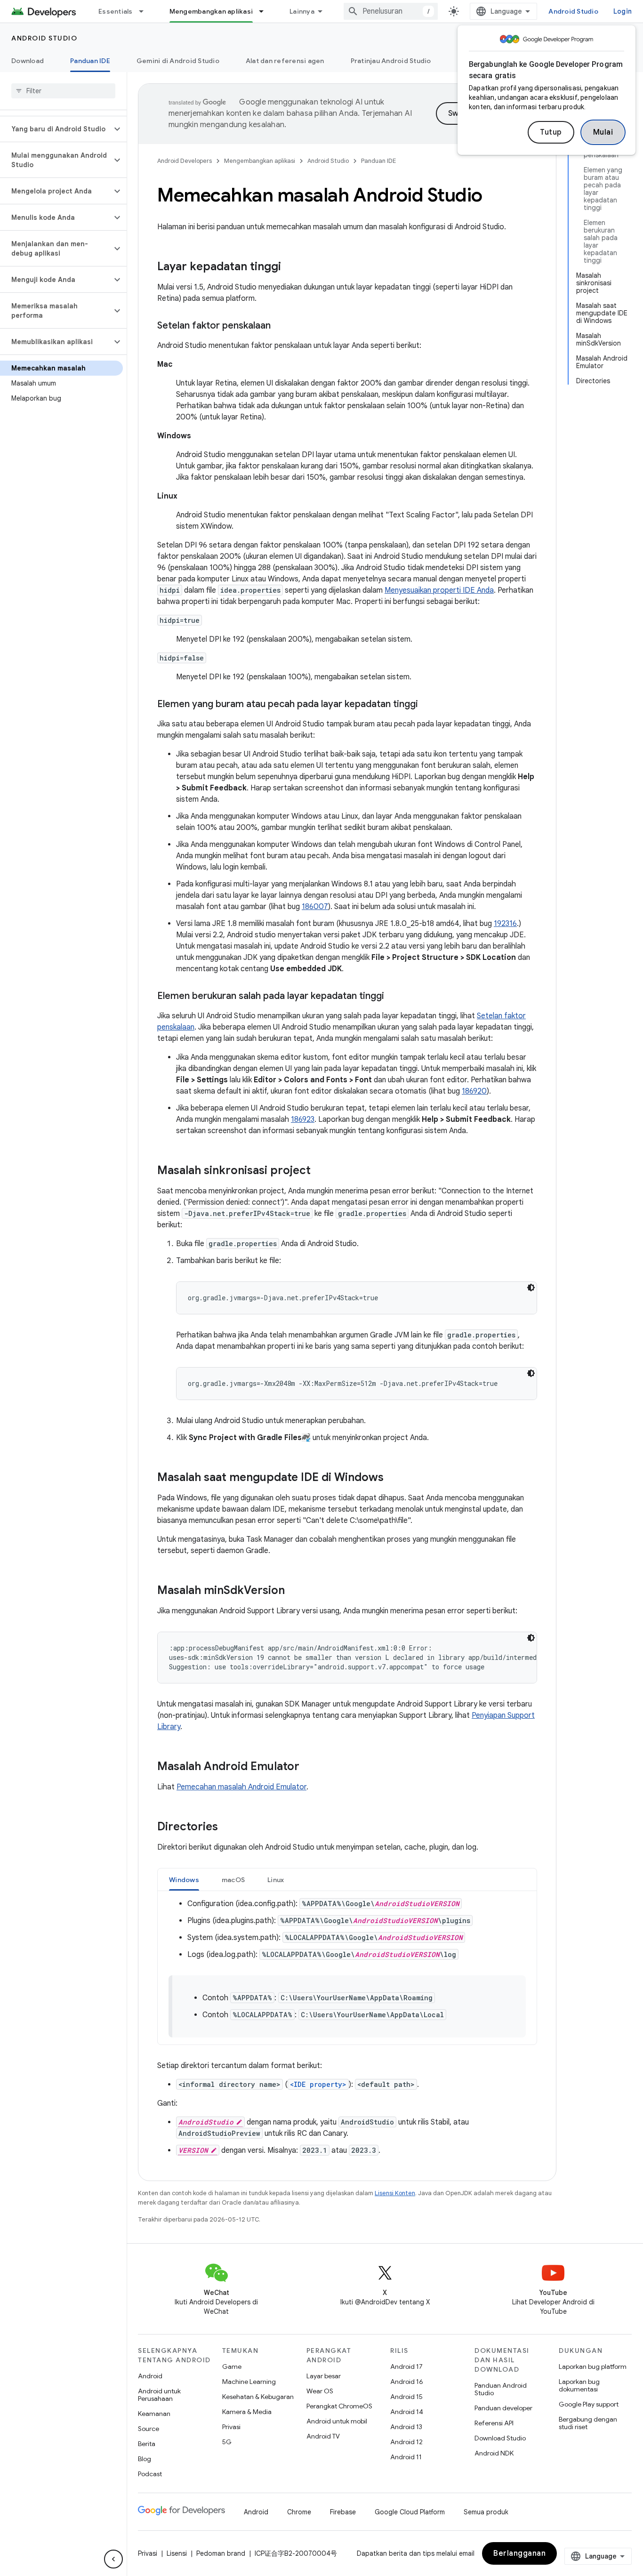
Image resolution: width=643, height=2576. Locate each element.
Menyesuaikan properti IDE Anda (439, 590)
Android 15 (406, 2397)
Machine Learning (249, 2382)
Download (28, 61)
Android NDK (494, 2453)
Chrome (299, 2512)
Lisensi (177, 2553)
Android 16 (407, 2382)
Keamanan (154, 2414)
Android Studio (573, 11)
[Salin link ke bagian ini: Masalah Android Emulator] (309, 1767)
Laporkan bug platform (593, 2367)
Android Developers (185, 161)
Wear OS (320, 2391)
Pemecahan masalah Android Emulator (241, 1787)
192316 (505, 924)
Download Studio (500, 2438)
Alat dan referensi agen (285, 61)
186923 (303, 1119)
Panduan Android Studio (501, 2389)
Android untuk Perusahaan (159, 2395)
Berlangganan (519, 2553)
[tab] (184, 1880)
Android (150, 2376)
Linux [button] (276, 1880)
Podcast (150, 2474)
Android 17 (406, 2367)
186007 (315, 907)
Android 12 (406, 2442)
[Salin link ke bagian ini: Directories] (227, 1827)
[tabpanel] (347, 1968)
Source (149, 2429)
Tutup (551, 132)
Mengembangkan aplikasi (211, 11)
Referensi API (494, 2423)
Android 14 (407, 2412)
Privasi (231, 2427)
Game (232, 2367)
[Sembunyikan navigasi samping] (113, 2559)
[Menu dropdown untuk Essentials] (145, 11)
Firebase (343, 2512)
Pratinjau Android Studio (391, 61)
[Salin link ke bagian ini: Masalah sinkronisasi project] (320, 1171)
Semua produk (486, 2512)
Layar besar (324, 2376)
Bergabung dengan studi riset (588, 2423)
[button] (56, 129)
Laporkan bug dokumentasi (579, 2385)
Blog (145, 2459)
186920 (474, 1091)
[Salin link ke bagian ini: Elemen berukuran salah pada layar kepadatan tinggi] (394, 997)
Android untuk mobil (337, 2421)
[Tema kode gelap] (531, 1288)
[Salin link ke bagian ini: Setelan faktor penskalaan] (280, 326)
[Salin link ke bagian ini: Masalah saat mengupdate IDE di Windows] (393, 1478)
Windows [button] (184, 1880)
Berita (147, 2444)
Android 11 (406, 2457)
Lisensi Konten (395, 2193)
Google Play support (589, 2404)
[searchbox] (63, 91)
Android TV (323, 2436)
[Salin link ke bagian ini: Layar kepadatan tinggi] (290, 267)
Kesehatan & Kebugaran (258, 2397)
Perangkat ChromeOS (339, 2406)
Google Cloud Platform (410, 2512)
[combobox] (391, 11)
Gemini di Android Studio (178, 61)
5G (227, 2442)
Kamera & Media (247, 2412)
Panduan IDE (90, 61)
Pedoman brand (221, 2553)
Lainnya (302, 11)
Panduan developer (503, 2408)
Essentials (116, 11)
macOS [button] (233, 1880)
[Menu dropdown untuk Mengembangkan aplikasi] (265, 11)
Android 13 (406, 2427)
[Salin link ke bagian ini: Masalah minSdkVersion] (294, 1591)
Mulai (603, 132)
